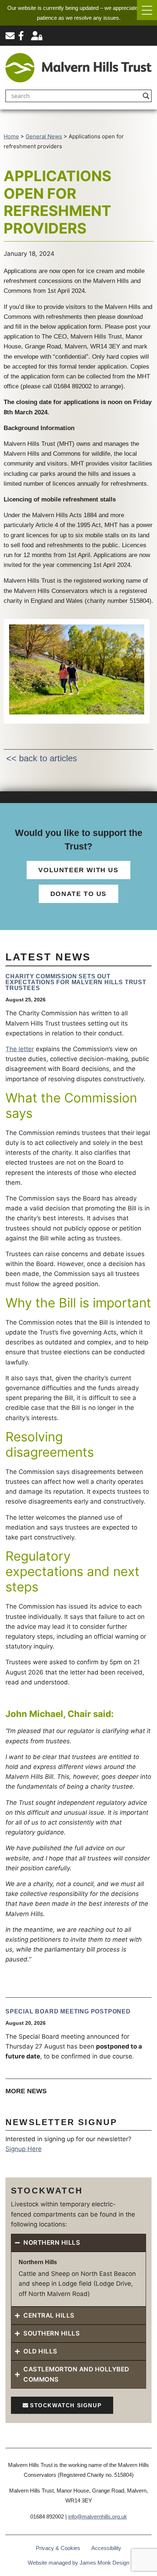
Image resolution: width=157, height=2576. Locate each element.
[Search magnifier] (146, 96)
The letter (20, 1049)
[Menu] (147, 10)
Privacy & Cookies (58, 2548)
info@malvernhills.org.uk (98, 2517)
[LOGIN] (37, 36)
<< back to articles (42, 758)
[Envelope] (10, 36)
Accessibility (106, 2548)
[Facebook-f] (21, 36)
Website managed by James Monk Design (78, 2563)
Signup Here (24, 2149)
